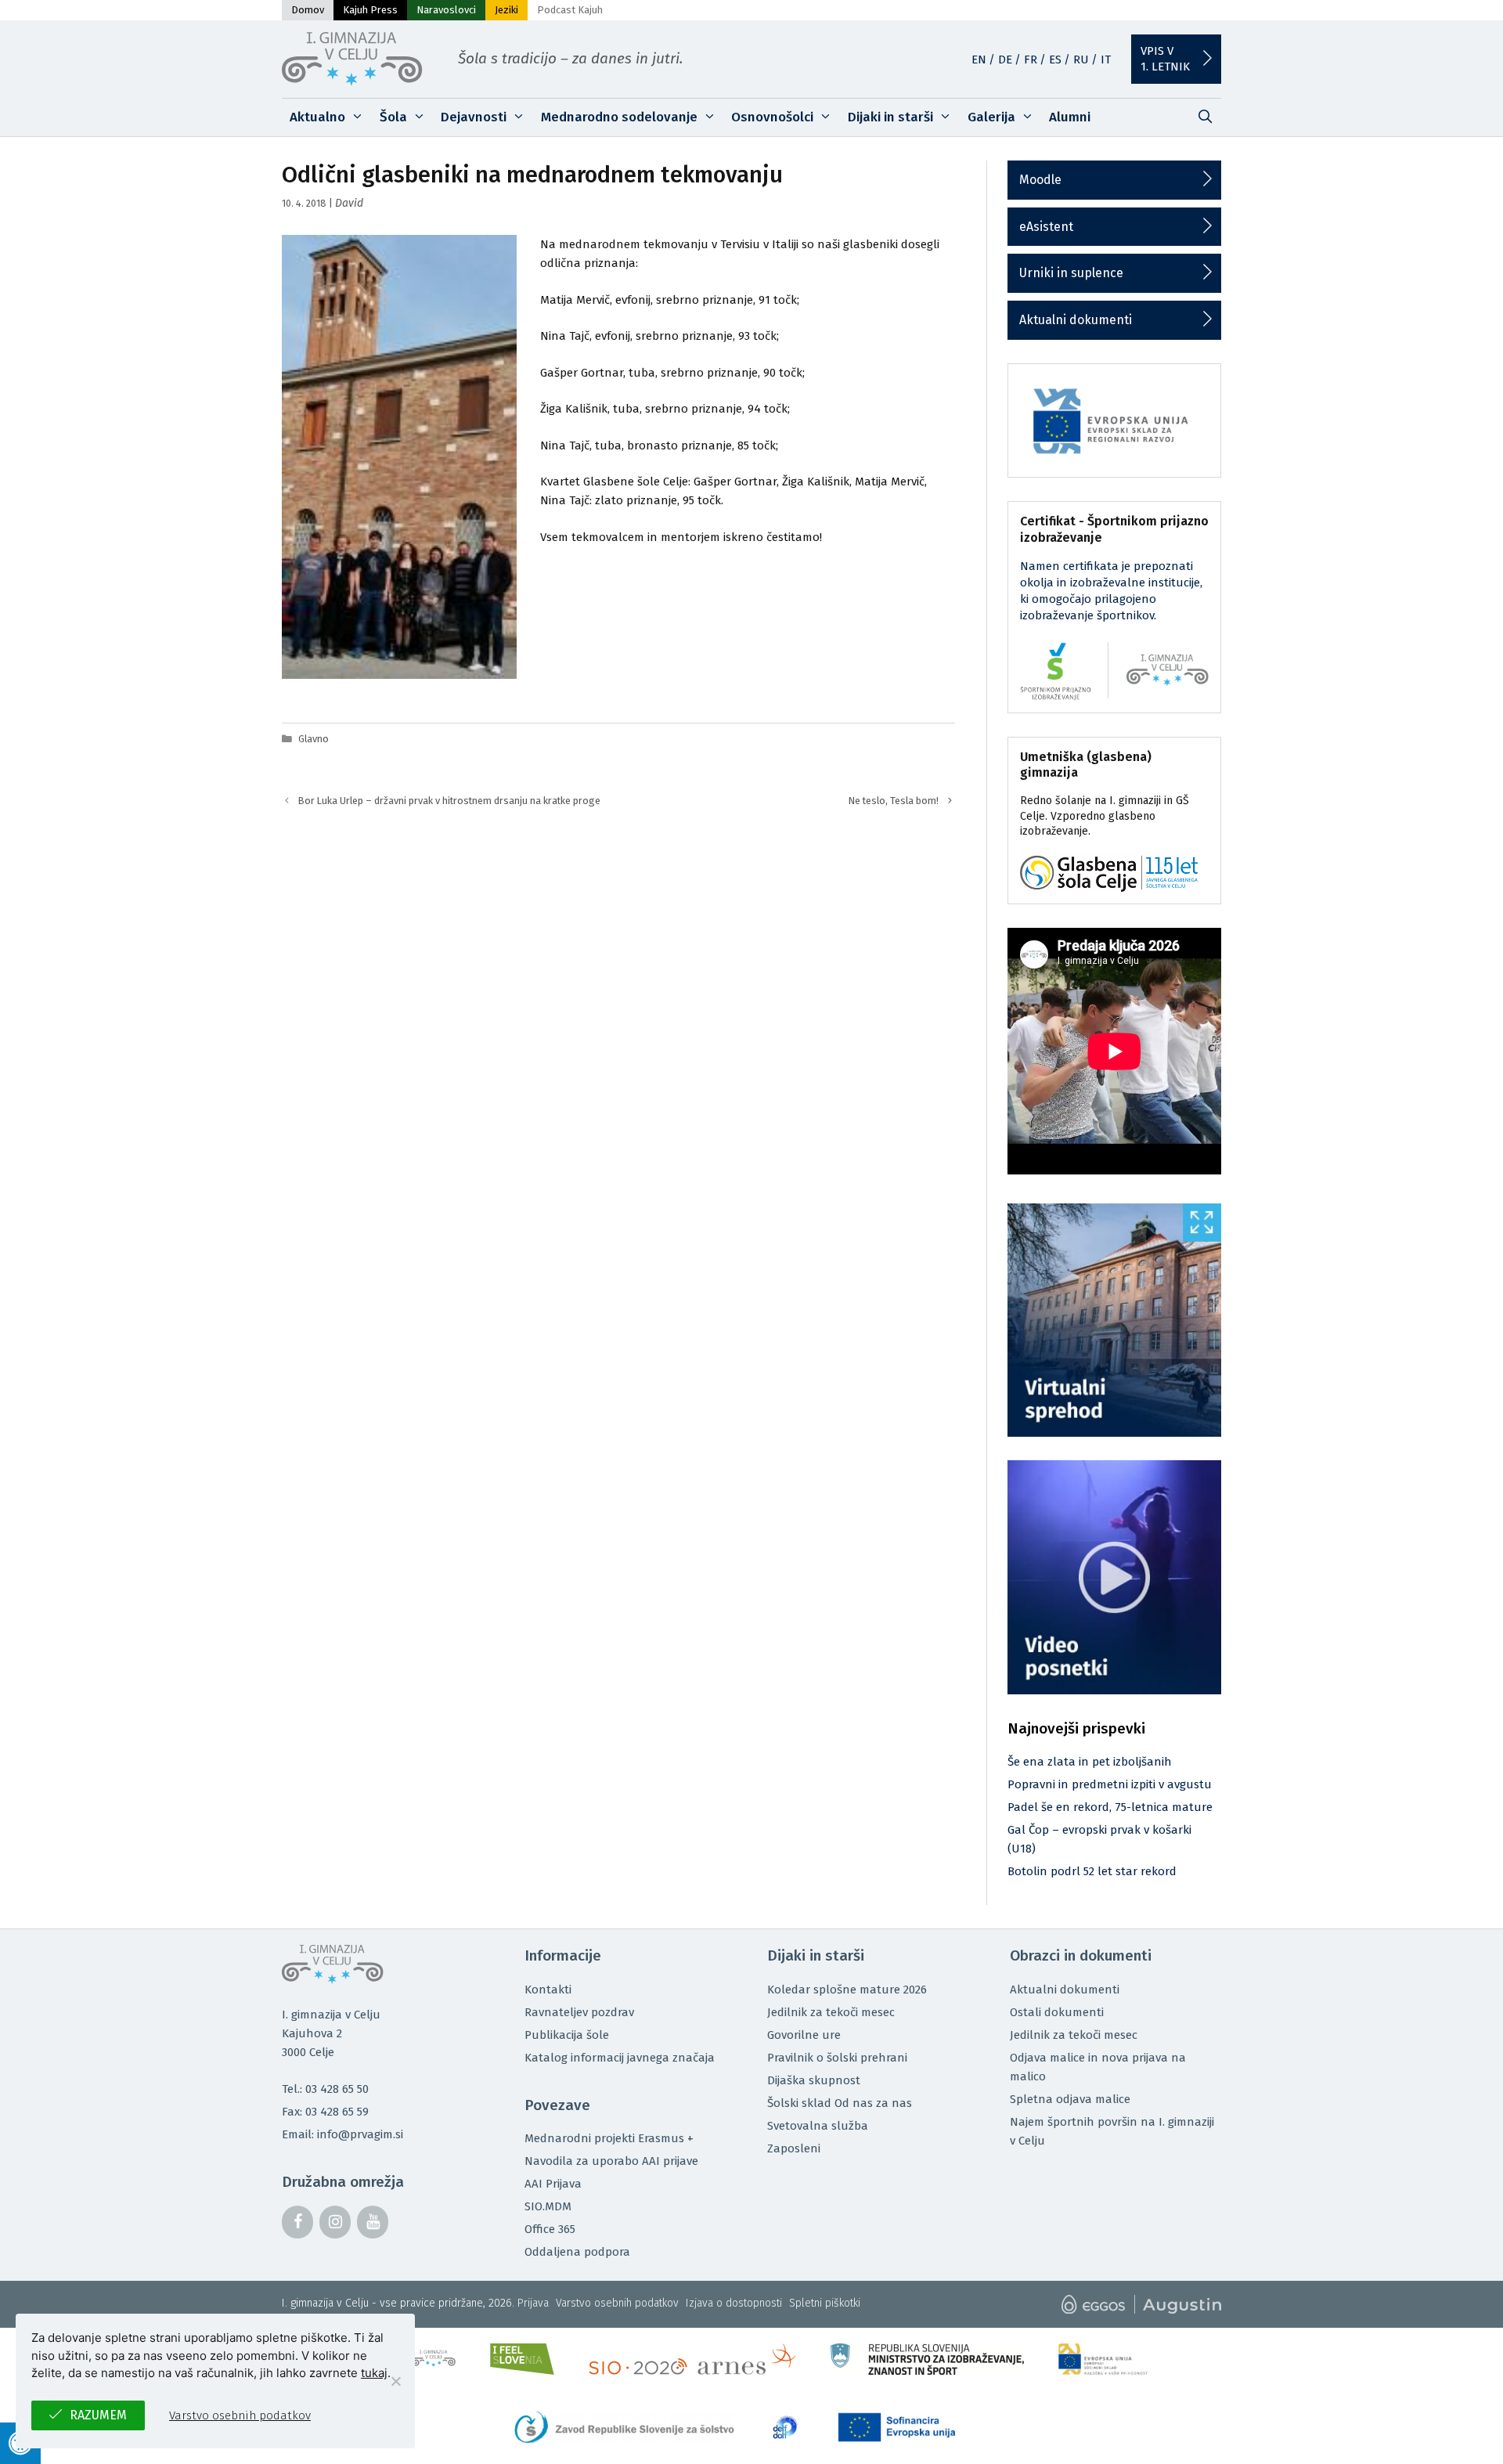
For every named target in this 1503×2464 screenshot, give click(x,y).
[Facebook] (297, 2222)
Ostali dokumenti (1057, 2012)
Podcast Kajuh (570, 10)
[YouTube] (373, 2222)
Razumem (98, 2415)
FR (1031, 60)
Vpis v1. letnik (1165, 59)
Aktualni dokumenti (1076, 320)
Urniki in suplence (1071, 273)
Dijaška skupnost (814, 2080)
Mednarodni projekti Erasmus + (609, 2138)
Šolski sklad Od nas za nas (840, 2103)
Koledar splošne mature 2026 (847, 1990)
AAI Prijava (553, 2184)
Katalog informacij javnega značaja (620, 2058)
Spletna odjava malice (1070, 2099)
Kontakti (548, 1990)
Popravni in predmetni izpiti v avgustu (1110, 1784)
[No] (395, 2381)
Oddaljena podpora (577, 2252)
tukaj (374, 2373)
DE (1005, 60)
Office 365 (550, 2229)
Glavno (314, 739)
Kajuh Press (370, 10)
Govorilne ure (804, 2035)
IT (1106, 60)
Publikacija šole (567, 2035)
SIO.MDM (548, 2206)
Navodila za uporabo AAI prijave (611, 2161)
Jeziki (506, 10)
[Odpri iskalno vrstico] (1205, 117)
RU (1081, 60)
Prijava (533, 2303)
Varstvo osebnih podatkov (617, 2303)
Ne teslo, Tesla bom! (894, 801)
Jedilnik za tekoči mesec (831, 2012)
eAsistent (1046, 227)
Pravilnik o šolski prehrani (837, 2058)
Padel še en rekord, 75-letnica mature (1110, 1807)
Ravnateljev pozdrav (579, 2012)
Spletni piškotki (825, 2303)
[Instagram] (335, 2222)
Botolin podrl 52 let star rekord (1092, 1871)
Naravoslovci (446, 10)
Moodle (1040, 180)
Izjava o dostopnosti (734, 2303)
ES (1055, 60)
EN (979, 60)
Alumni (1070, 117)
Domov (308, 10)
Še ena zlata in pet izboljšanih (1090, 1762)
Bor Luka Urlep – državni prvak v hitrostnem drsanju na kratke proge (449, 801)
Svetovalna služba (818, 2126)
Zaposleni (794, 2148)
